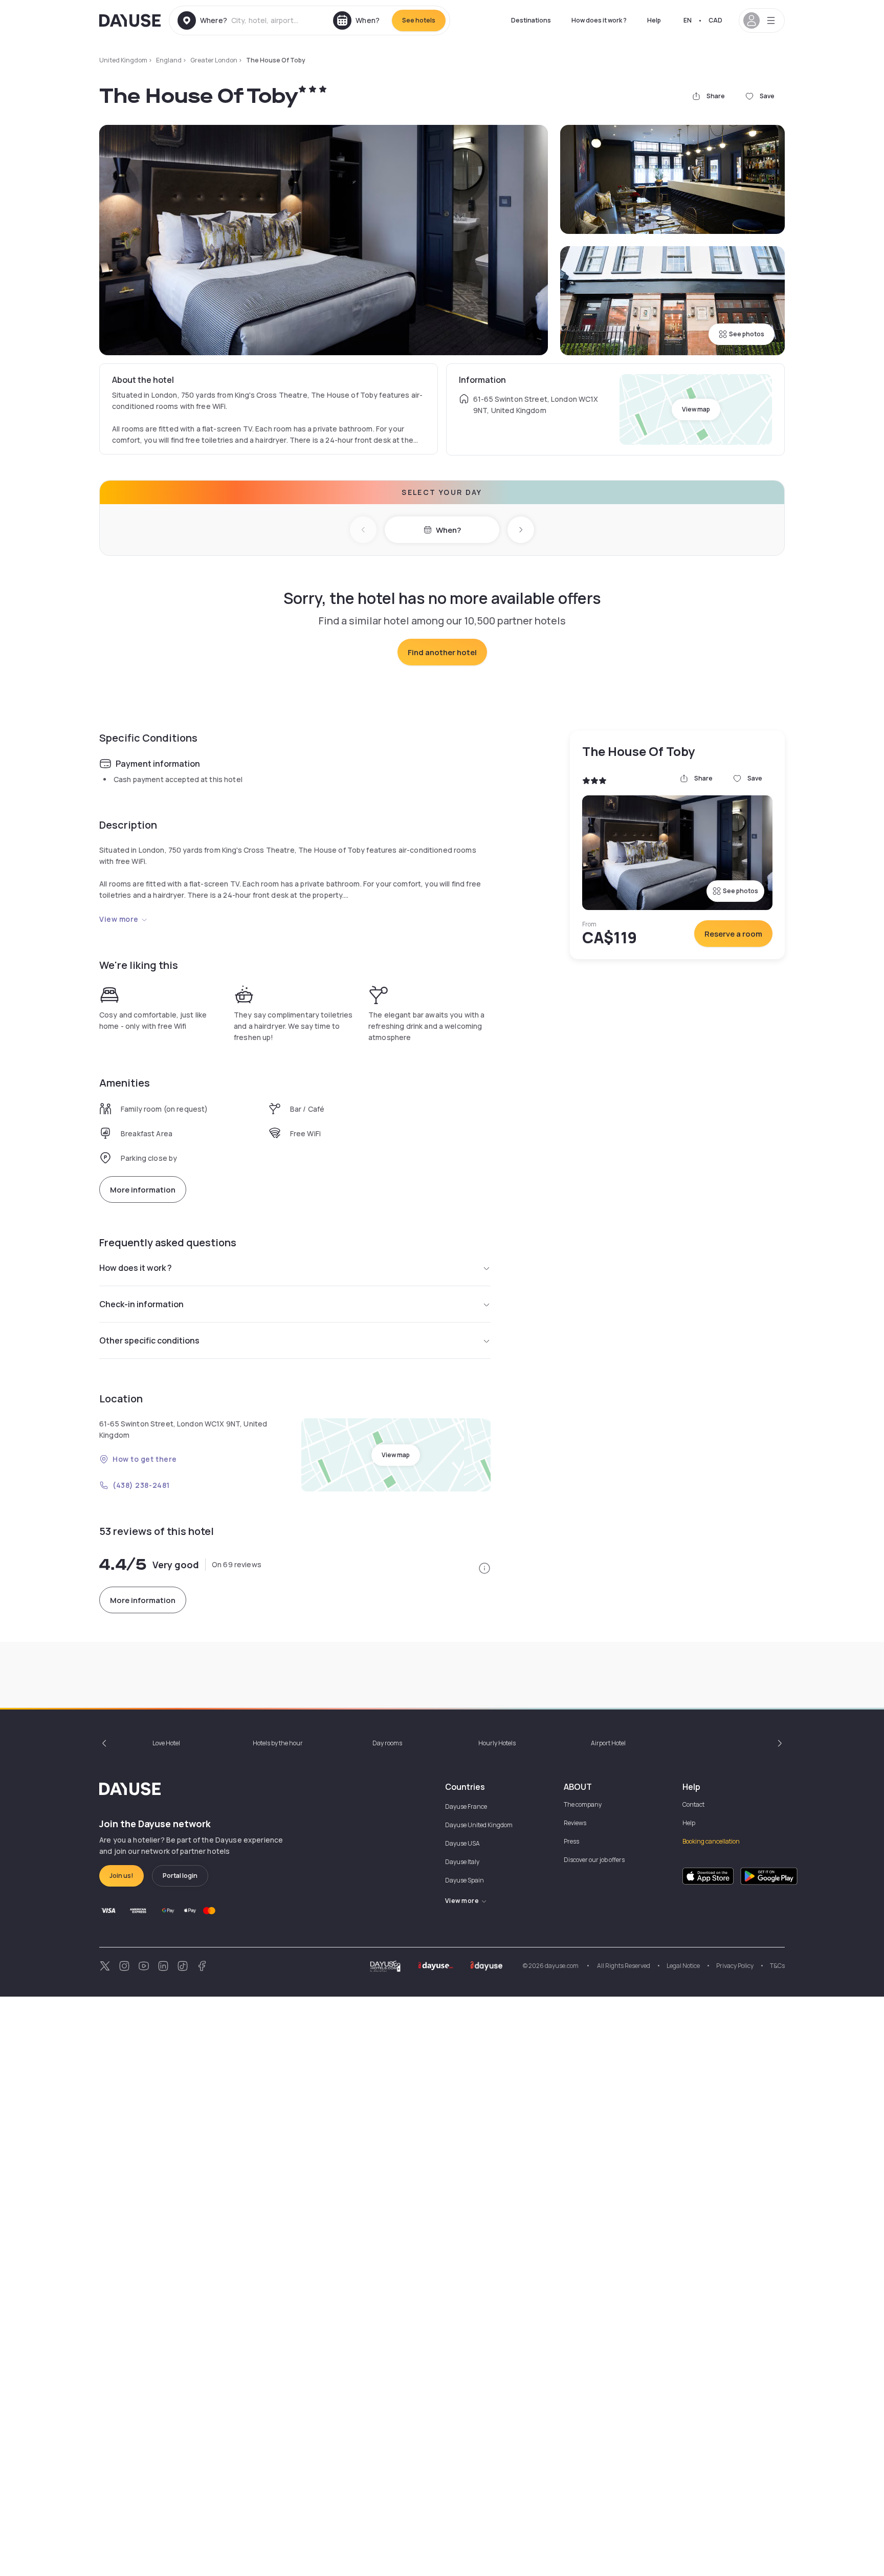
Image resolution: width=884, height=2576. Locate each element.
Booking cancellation (711, 1841)
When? (448, 530)
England (169, 60)
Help (654, 20)
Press (571, 1841)
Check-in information (141, 1304)
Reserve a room (733, 934)
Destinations (531, 20)
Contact (693, 1804)
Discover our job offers (594, 1860)
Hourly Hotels (497, 1743)
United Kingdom (123, 60)
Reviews (575, 1823)
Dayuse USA (462, 1843)
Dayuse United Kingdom (479, 1825)
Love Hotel (166, 1743)
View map (696, 409)
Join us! (121, 1876)
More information (143, 1190)
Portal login (180, 1876)
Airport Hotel (608, 1743)
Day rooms (387, 1743)
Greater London (214, 60)
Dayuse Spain (465, 1880)
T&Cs (777, 1966)
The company (583, 1804)
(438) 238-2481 (141, 1485)
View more (119, 919)
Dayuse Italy (462, 1862)
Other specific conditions (149, 1340)
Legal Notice (683, 1966)
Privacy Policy (735, 1966)
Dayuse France (466, 1806)
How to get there (145, 1459)
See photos (747, 334)
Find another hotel (442, 652)
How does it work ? (599, 20)
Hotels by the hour (278, 1743)
